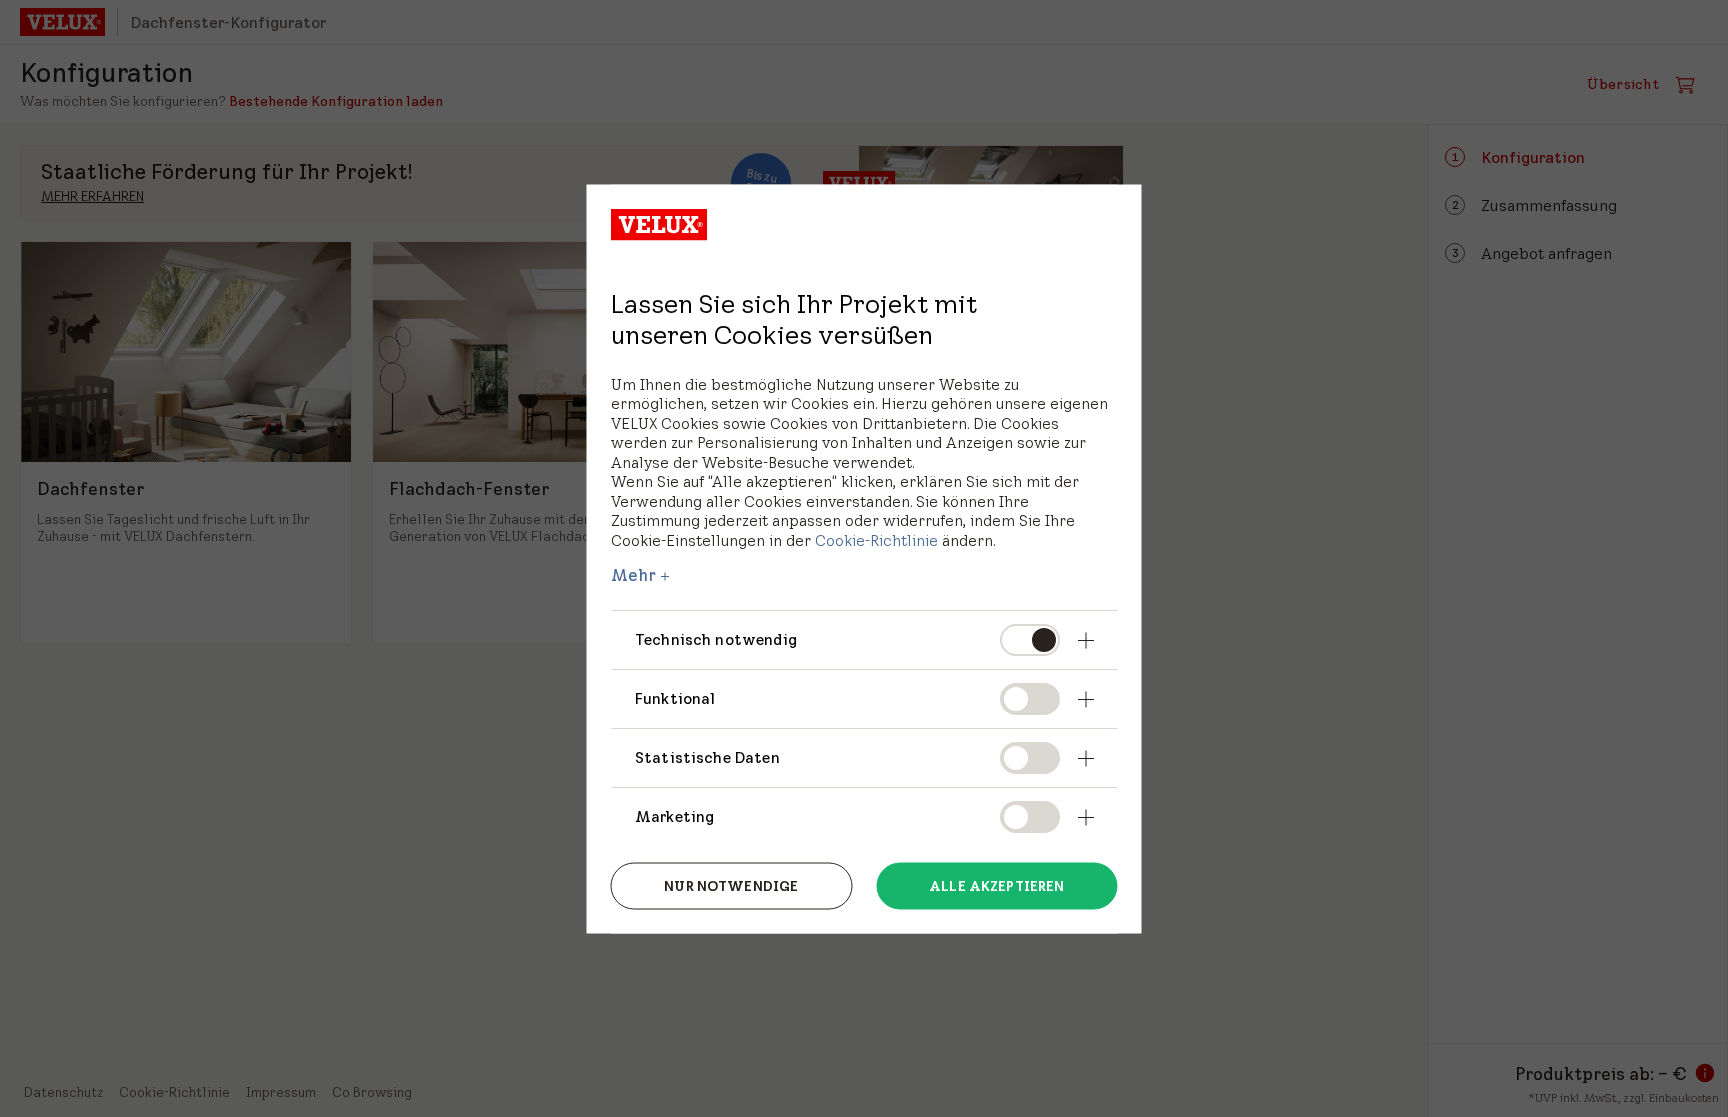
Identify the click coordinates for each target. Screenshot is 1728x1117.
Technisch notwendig (716, 639)
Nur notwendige (731, 886)
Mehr (634, 575)
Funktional (675, 697)
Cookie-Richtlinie (876, 539)
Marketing (674, 815)
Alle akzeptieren (996, 886)
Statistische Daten (707, 756)
